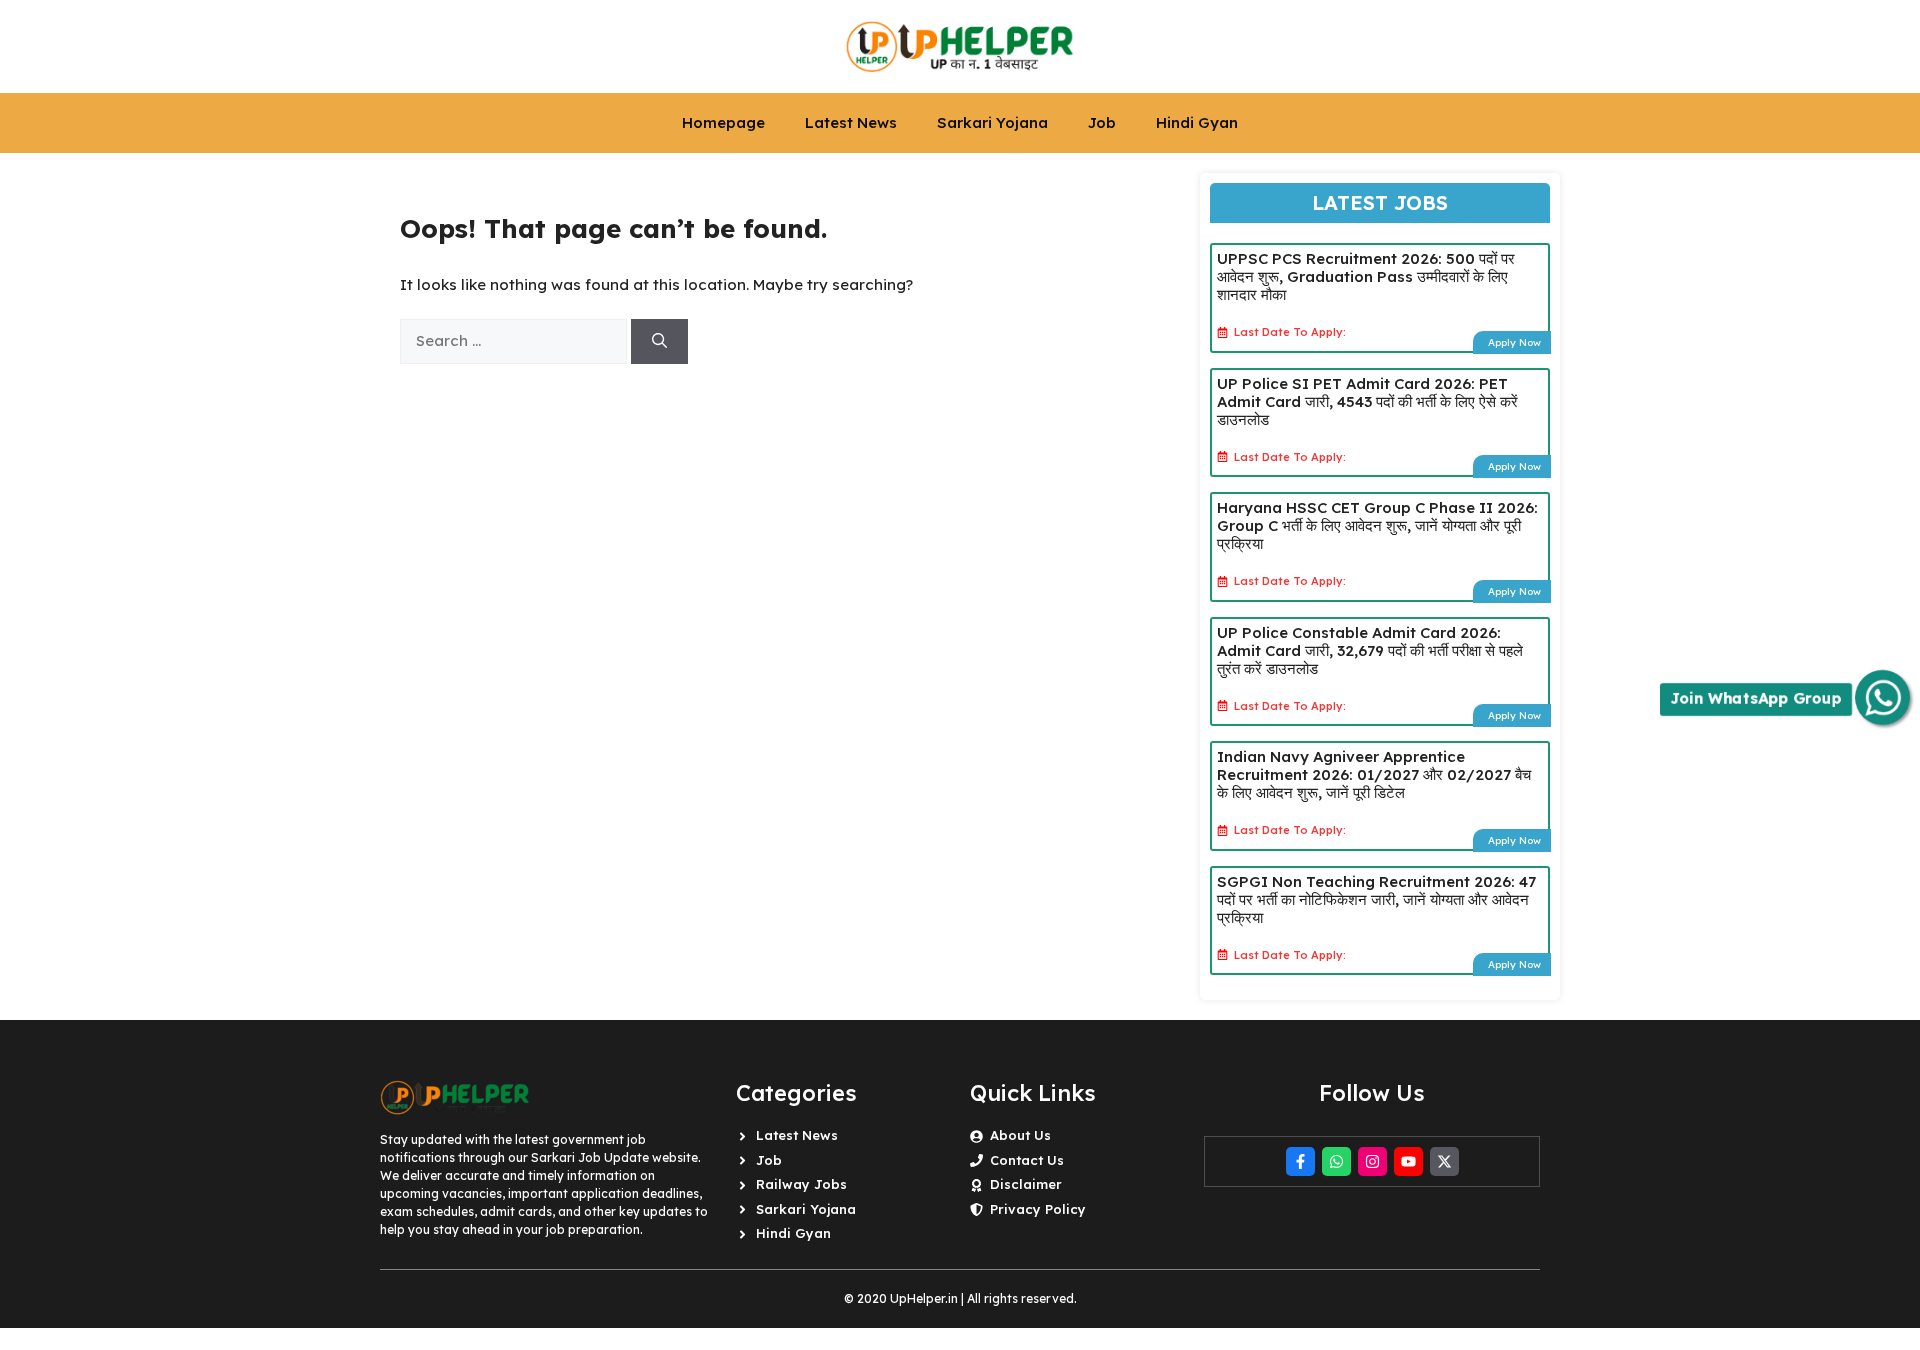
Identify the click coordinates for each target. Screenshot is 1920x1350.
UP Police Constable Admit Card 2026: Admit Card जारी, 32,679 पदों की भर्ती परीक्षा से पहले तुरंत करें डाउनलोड (1370, 650)
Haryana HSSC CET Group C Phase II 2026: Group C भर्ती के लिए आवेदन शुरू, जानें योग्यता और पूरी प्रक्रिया (1377, 525)
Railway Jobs (801, 1184)
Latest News (851, 122)
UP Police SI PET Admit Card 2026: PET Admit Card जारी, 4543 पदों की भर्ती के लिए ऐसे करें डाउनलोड (1367, 401)
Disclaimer (1026, 1184)
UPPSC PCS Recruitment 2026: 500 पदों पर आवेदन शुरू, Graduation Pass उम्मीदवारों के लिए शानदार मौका (1366, 276)
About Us (1020, 1135)
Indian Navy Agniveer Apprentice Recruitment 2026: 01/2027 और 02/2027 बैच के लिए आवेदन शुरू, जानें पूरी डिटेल (1374, 774)
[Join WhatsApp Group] (1882, 697)
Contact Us (1027, 1160)
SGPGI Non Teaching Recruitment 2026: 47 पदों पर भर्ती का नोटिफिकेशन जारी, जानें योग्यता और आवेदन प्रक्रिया (1376, 899)
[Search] (659, 341)
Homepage (723, 122)
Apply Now (1514, 342)
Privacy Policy (1038, 1209)
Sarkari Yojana (992, 122)
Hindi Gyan (1197, 122)
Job (1102, 122)
